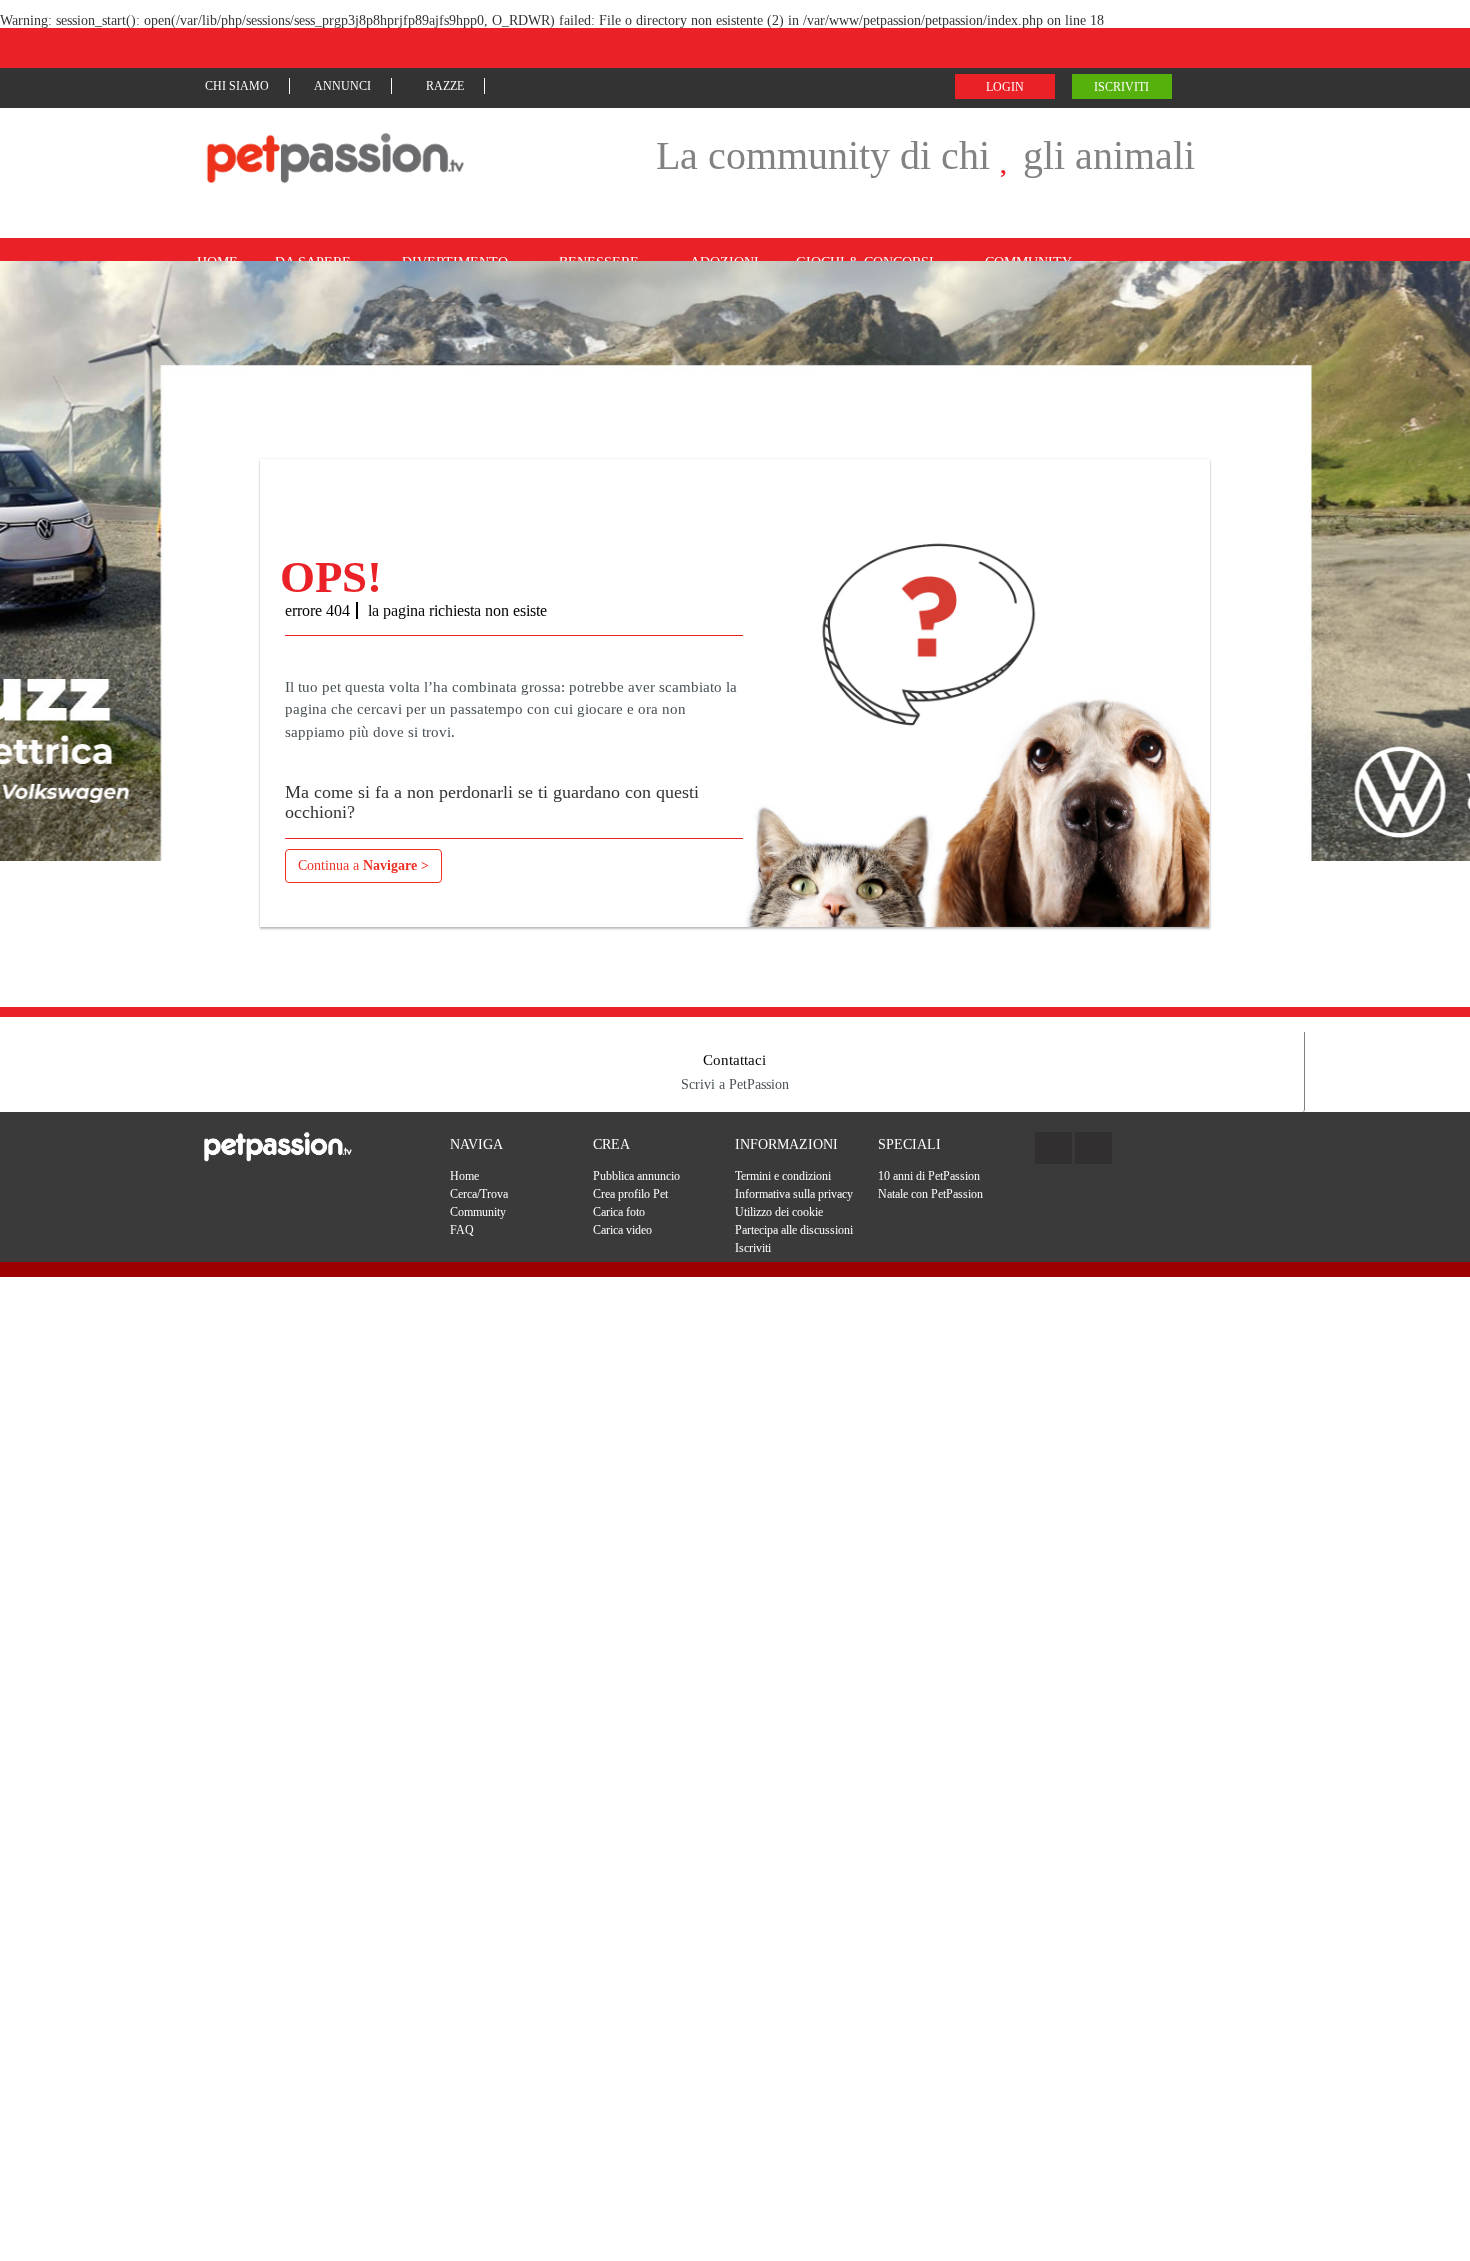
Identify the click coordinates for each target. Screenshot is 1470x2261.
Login (1005, 87)
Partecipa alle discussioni (794, 1230)
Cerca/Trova (479, 1194)
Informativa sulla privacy (794, 1194)
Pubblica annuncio (636, 1176)
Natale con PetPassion (930, 1194)
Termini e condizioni (783, 1176)
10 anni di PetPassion (929, 1176)
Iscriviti (1121, 87)
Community (478, 1212)
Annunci (342, 86)
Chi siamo (237, 86)
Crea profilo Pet (630, 1194)
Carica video (622, 1230)
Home (464, 1176)
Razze (445, 86)
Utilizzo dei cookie (779, 1212)
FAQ (462, 1230)
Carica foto (619, 1212)
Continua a (363, 865)
